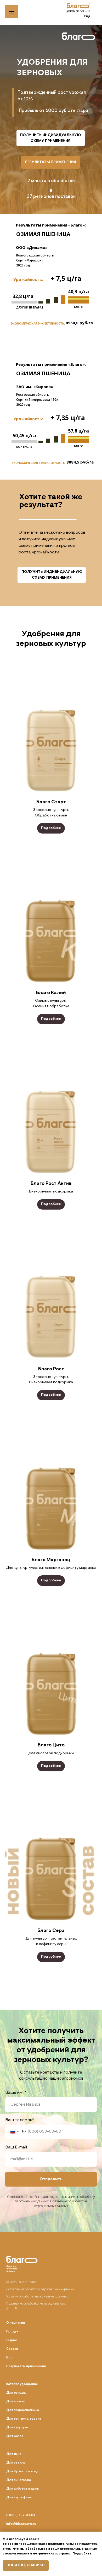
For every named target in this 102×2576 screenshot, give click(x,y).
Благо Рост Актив (51, 1184)
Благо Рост (51, 1369)
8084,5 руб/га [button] (80, 462)
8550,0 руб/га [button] (79, 323)
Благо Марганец (51, 1560)
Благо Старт (51, 802)
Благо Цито (51, 1745)
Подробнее (82, 2554)
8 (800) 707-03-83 (77, 11)
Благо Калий (51, 993)
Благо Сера (51, 1931)
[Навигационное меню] (12, 12)
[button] (51, 138)
